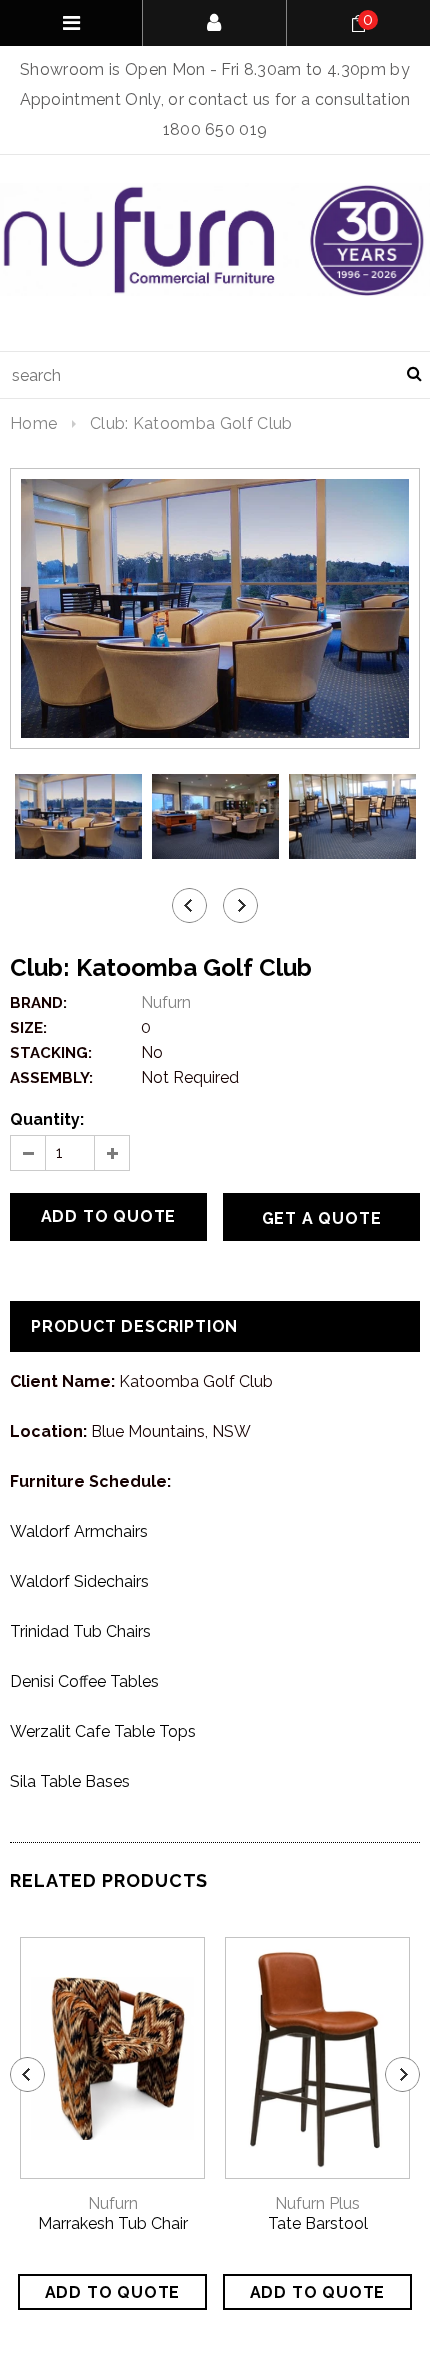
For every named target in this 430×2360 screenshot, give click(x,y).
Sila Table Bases (70, 1781)
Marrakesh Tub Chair (113, 2223)
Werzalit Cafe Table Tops (103, 1731)
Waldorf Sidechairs (79, 1581)
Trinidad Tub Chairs (80, 1631)
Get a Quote (322, 1218)
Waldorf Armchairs (79, 1531)
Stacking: (51, 1053)
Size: (28, 1028)
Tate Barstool (318, 2223)
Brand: (38, 1003)
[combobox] (215, 375)
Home (33, 423)
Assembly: (51, 1078)
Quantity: (47, 1119)
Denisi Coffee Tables (84, 1681)
